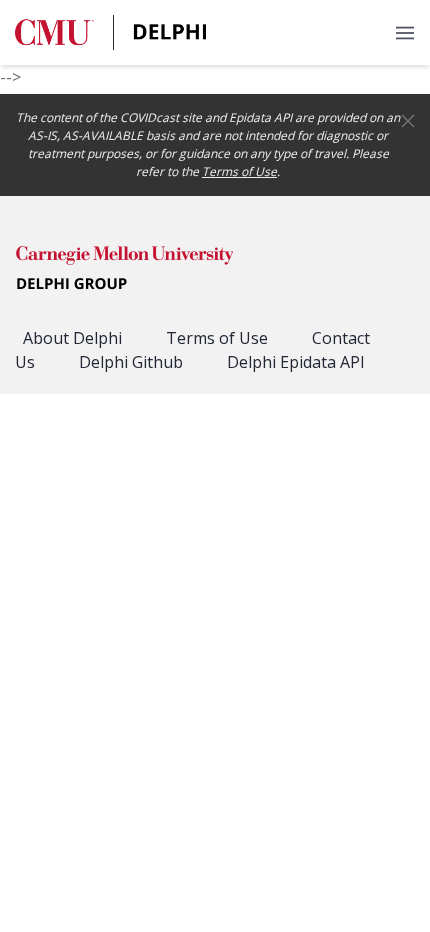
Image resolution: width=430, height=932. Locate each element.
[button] (405, 32)
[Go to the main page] (111, 32)
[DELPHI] (125, 271)
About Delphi (72, 338)
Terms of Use (239, 171)
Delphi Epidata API (296, 362)
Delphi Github (131, 362)
